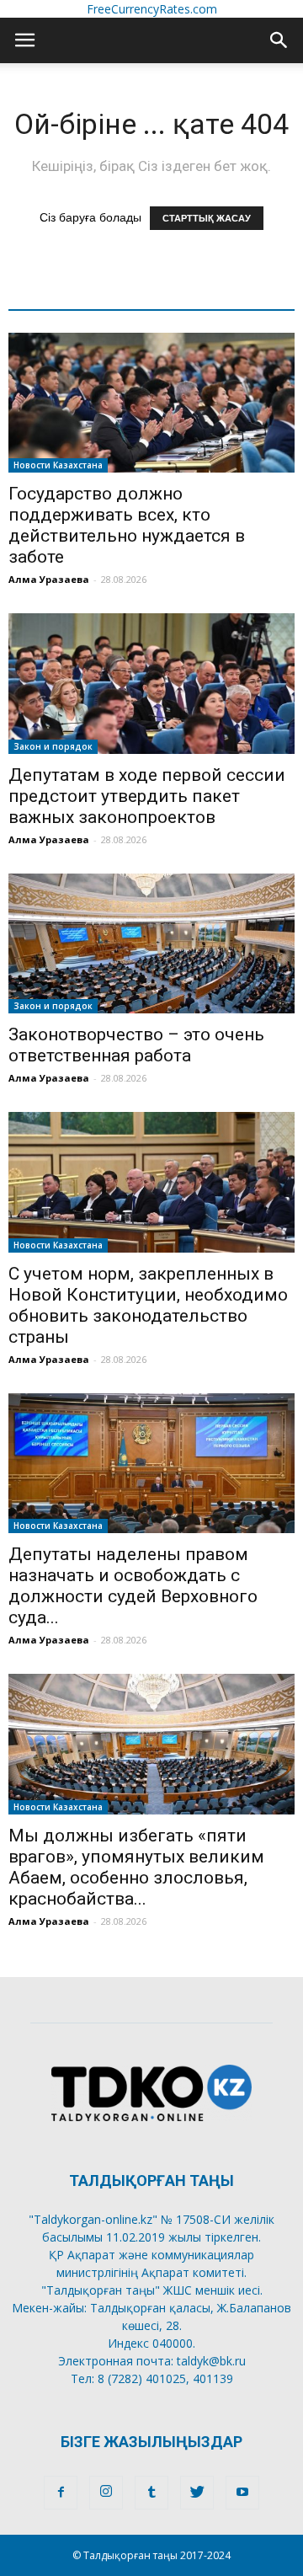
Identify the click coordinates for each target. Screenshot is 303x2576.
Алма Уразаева (49, 579)
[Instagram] (106, 2493)
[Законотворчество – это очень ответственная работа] (151, 943)
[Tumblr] (151, 2493)
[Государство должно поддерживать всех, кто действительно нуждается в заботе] (151, 403)
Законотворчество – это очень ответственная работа (136, 1045)
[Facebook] (61, 2493)
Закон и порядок (53, 746)
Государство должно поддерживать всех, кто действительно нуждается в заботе (127, 525)
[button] (279, 40)
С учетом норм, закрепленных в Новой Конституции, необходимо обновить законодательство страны (148, 1305)
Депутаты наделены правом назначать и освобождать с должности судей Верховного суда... (133, 1586)
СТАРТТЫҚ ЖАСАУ (207, 218)
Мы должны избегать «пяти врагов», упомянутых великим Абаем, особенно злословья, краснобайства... (136, 1867)
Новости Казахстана (58, 465)
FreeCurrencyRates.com (152, 9)
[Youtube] (242, 2493)
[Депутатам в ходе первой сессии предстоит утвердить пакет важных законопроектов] (151, 683)
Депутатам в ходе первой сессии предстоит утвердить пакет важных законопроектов (147, 796)
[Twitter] (197, 2493)
